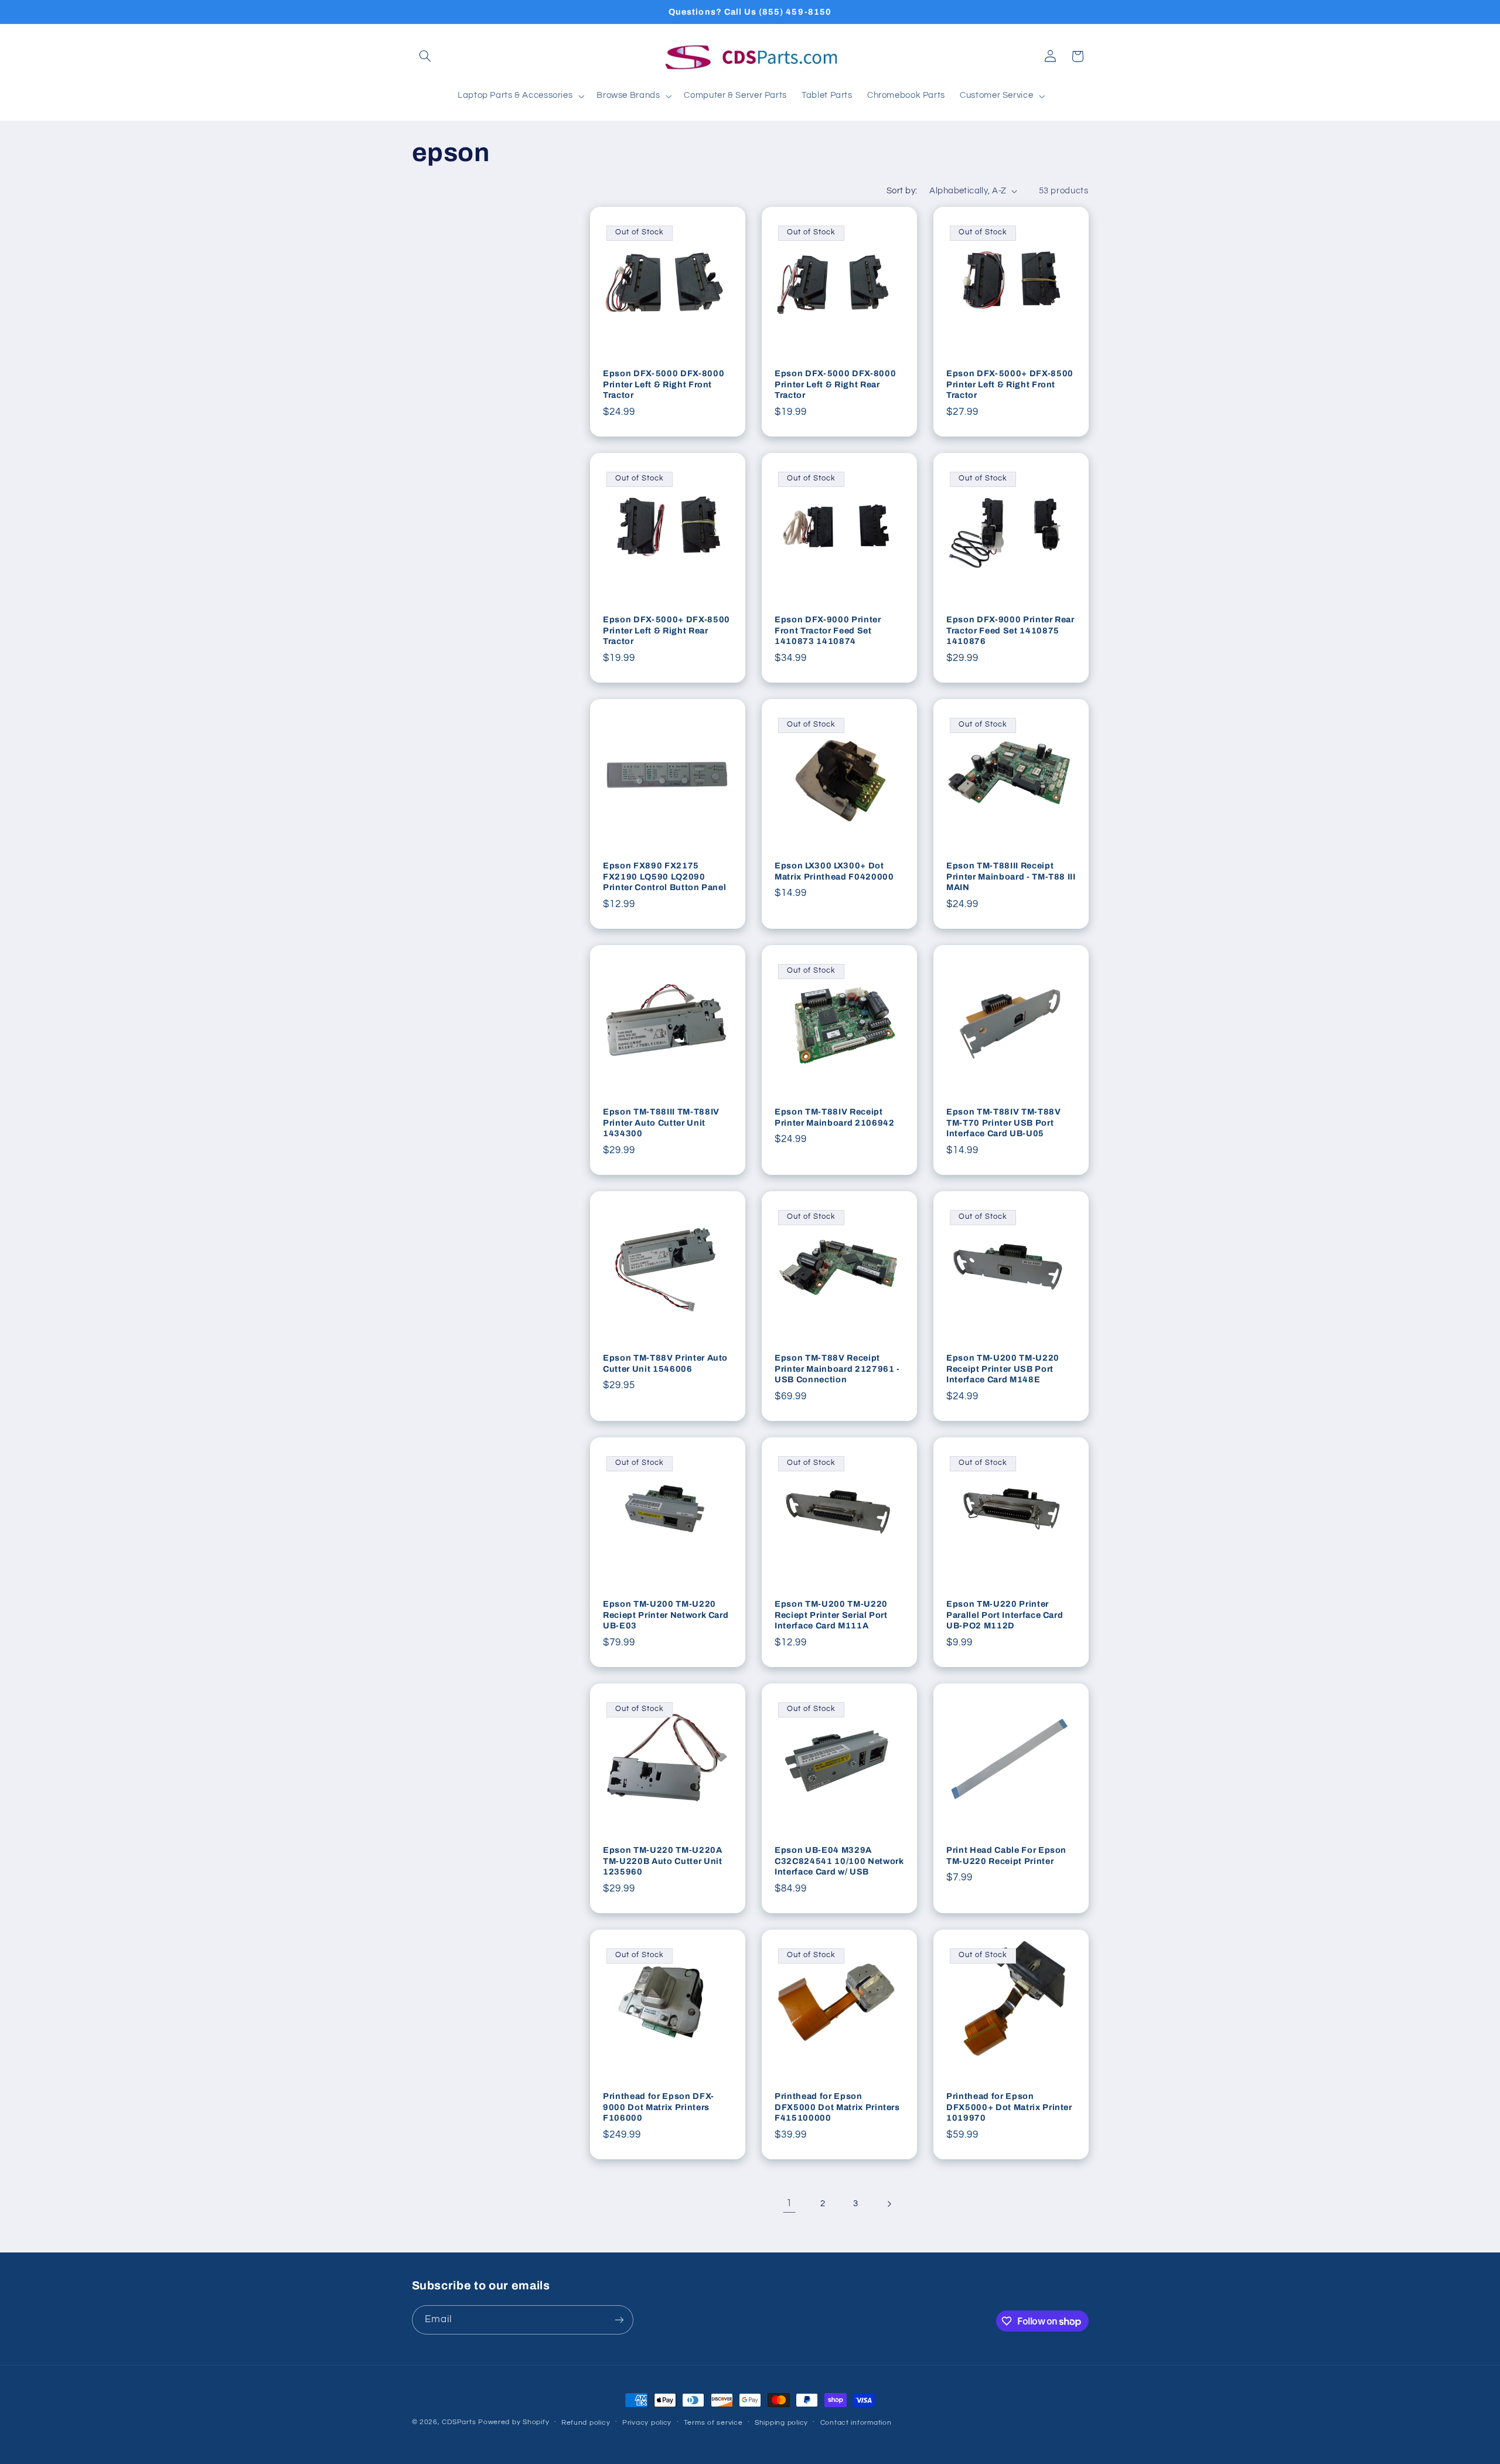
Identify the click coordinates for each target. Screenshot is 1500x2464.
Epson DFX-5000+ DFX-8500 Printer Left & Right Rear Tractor (667, 631)
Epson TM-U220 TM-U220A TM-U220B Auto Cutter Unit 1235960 (663, 1861)
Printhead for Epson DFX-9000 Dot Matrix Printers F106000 (659, 2107)
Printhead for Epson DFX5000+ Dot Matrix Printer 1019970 (1009, 2107)
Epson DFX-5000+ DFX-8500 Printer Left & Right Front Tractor (1010, 385)
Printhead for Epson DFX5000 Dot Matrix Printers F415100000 (837, 2107)
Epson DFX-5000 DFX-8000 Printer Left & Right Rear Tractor (835, 385)
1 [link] (789, 2203)
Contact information (856, 2423)
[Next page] (889, 2204)
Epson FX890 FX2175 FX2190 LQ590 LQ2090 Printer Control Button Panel (664, 877)
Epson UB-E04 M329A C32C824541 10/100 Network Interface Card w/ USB (839, 1861)
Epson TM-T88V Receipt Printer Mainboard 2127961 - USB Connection (837, 1369)
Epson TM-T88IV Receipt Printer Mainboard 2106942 (835, 1117)
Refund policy (586, 2423)
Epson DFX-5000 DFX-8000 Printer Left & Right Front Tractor (664, 385)
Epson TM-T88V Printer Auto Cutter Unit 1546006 (665, 1364)
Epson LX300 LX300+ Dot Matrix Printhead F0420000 (834, 871)
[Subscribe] (619, 2320)
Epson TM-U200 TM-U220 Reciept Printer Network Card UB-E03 (666, 1615)
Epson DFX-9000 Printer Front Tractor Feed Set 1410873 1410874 (828, 631)
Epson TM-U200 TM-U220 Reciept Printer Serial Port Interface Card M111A (831, 1615)
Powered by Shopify (514, 2422)
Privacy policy (647, 2423)
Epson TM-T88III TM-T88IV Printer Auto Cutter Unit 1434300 (661, 1123)
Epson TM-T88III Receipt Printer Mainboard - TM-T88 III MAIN (1011, 877)
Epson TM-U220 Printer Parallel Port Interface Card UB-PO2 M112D (1005, 1615)
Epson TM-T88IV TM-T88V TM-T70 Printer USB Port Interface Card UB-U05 (1004, 1123)
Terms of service (713, 2423)
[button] (425, 56)
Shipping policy (781, 2423)
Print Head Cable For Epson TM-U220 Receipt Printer (1006, 1856)
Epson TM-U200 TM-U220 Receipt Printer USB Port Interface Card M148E (1003, 1369)
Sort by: (902, 191)
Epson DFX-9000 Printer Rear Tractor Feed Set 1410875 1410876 (1010, 631)
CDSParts (459, 2422)
